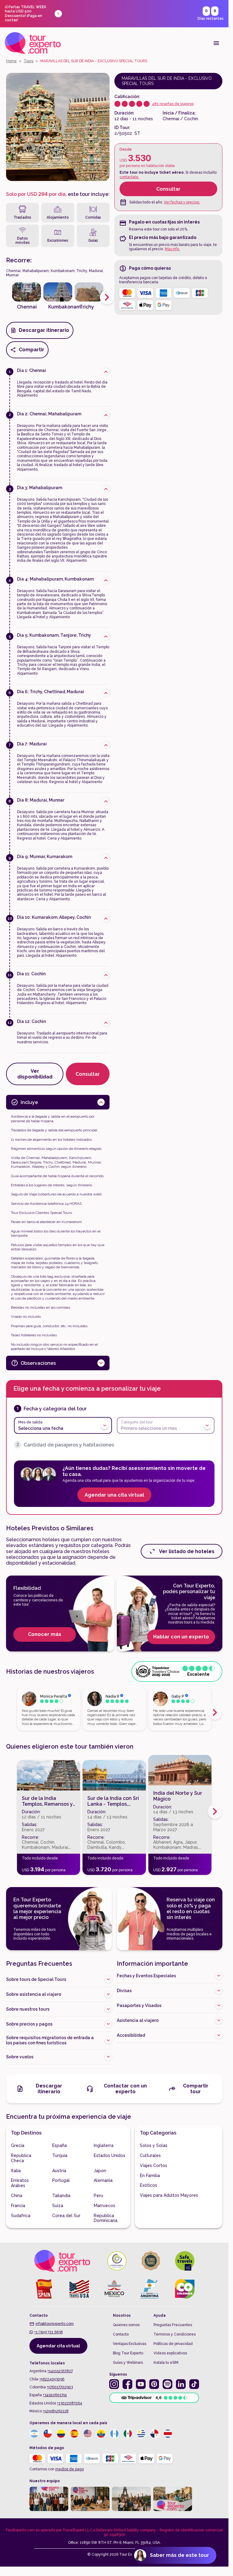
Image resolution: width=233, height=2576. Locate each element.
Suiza (58, 2206)
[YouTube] (141, 2384)
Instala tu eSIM (166, 2363)
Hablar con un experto (181, 1637)
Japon (100, 2171)
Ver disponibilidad (35, 1074)
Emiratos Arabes (20, 2183)
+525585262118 (56, 2411)
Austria (59, 2171)
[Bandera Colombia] (61, 2434)
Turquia (60, 2155)
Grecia (18, 2145)
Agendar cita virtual (58, 2346)
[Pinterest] (154, 2384)
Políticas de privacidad (173, 2344)
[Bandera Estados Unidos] (88, 2434)
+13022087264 (70, 2403)
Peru (98, 2196)
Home (11, 61)
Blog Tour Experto (128, 2353)
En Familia (150, 2176)
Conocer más (45, 1634)
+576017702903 (60, 2387)
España (59, 2145)
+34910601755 (55, 2395)
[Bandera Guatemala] (114, 2434)
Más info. (172, 249)
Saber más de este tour (179, 2555)
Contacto (121, 2334)
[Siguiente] (107, 297)
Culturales (150, 2155)
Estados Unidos (110, 2155)
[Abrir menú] (216, 43)
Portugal (61, 2180)
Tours (29, 61)
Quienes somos (126, 2325)
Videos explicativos (170, 2353)
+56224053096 (52, 2379)
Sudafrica (21, 2216)
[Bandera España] (74, 2434)
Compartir (32, 350)
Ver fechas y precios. (182, 202)
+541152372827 (60, 2371)
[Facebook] (127, 2384)
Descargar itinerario (44, 330)
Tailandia (61, 2196)
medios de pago (69, 2469)
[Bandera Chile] (48, 2434)
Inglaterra (104, 2145)
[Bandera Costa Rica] (168, 2434)
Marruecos (105, 2206)
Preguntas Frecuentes (173, 2325)
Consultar (168, 189)
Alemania (103, 2180)
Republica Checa (21, 2158)
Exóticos (149, 2185)
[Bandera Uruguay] (141, 2434)
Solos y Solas (154, 2145)
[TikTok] (194, 2384)
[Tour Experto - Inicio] (33, 43)
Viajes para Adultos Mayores (169, 2195)
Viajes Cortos (154, 2165)
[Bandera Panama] (154, 2434)
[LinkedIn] (181, 2384)
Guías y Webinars (128, 2363)
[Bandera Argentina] (34, 2434)
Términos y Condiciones (175, 2334)
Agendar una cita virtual (114, 1495)
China (17, 2196)
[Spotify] (167, 2384)
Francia (18, 2206)
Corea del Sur (66, 2216)
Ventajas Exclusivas (130, 2344)
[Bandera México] (128, 2434)
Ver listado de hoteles (187, 1551)
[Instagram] (114, 2384)
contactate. (129, 177)
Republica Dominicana (106, 2218)
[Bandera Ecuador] (101, 2434)
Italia (16, 2171)
